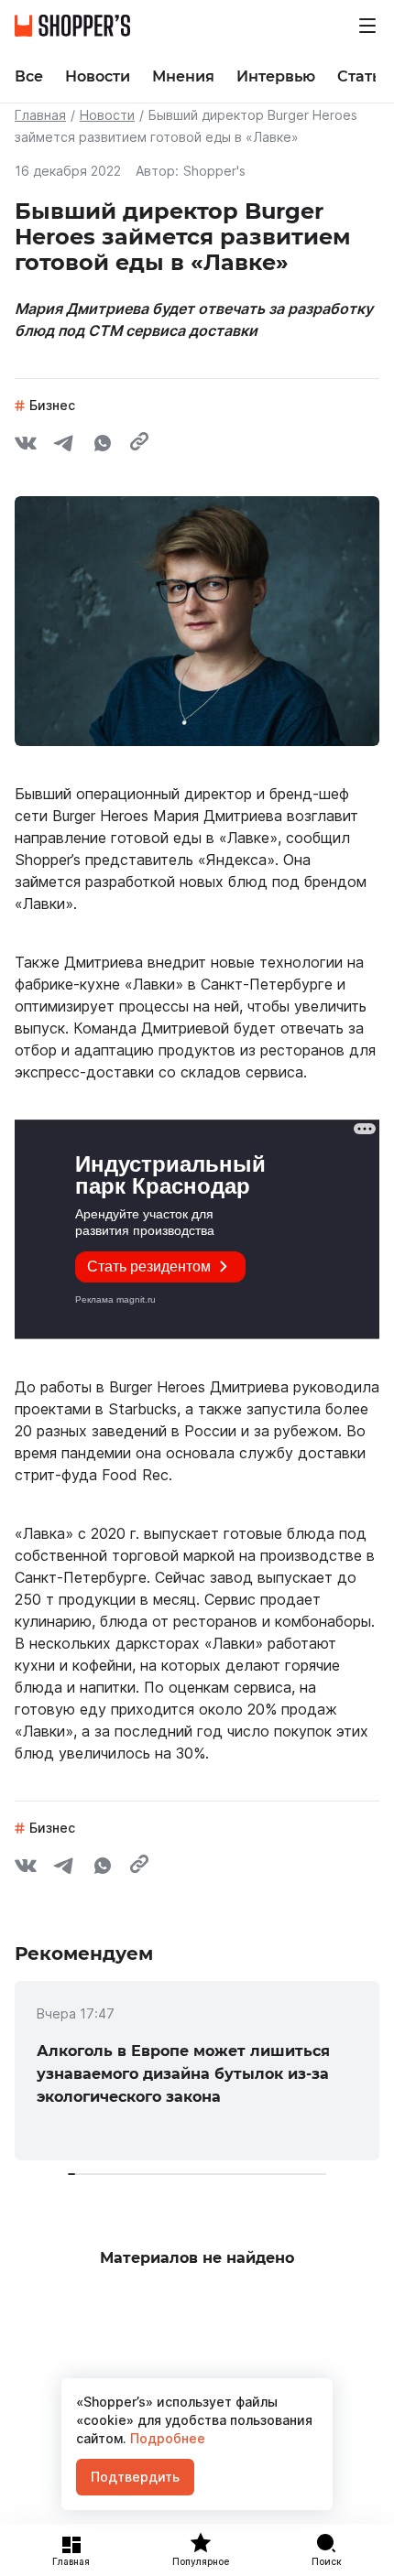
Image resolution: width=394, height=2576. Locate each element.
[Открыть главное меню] (367, 26)
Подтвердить (135, 2477)
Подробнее (166, 2438)
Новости (107, 115)
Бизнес (52, 405)
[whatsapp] (103, 446)
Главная (40, 115)
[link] (197, 2071)
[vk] (26, 446)
